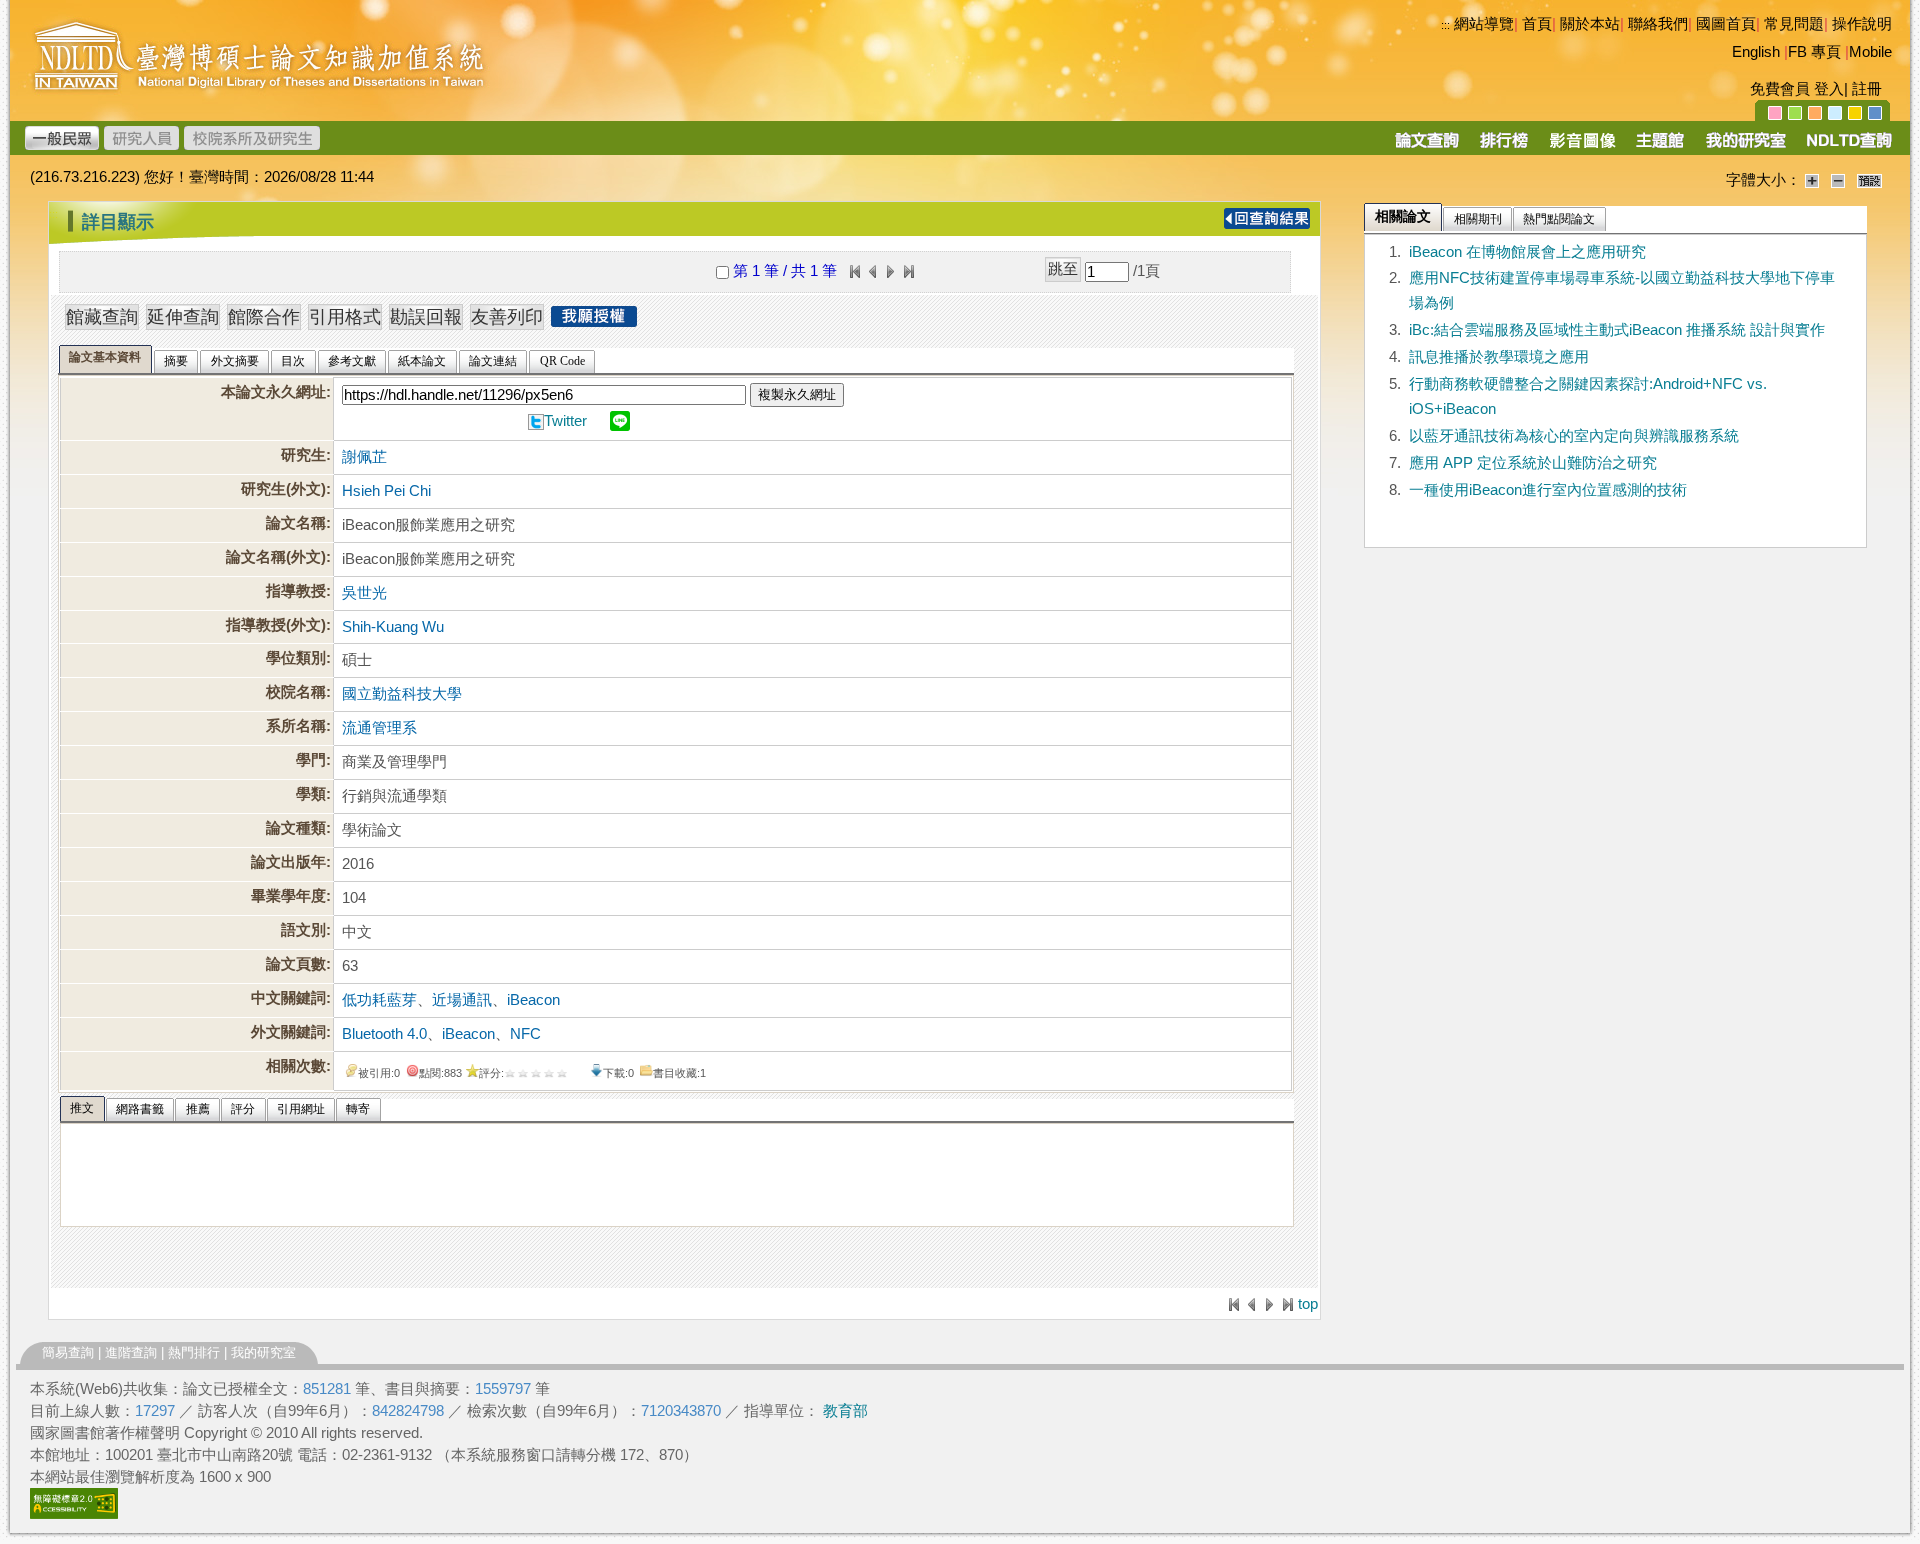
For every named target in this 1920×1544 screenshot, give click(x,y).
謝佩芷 (364, 457)
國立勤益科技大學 (402, 694)
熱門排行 (194, 1352)
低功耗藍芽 (379, 1000)
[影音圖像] (1582, 147)
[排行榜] (1504, 147)
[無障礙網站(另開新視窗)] (74, 1514)
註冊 (1867, 89)
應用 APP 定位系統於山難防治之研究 (1533, 463)
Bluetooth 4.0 (384, 1034)
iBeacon (533, 1000)
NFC (525, 1034)
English (1756, 52)
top (1308, 1304)
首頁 (1537, 24)
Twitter (565, 421)
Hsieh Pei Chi (386, 491)
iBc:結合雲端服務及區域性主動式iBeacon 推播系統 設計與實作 (1617, 330)
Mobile (1870, 52)
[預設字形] (1869, 180)
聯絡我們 (1658, 24)
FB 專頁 (1814, 52)
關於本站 (1590, 24)
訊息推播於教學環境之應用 (1499, 357)
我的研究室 (263, 1352)
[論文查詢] (1426, 147)
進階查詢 (131, 1352)
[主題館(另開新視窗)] (1660, 147)
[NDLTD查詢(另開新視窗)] (1847, 147)
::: (1445, 25)
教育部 (845, 1411)
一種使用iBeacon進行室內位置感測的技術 (1548, 490)
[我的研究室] (1745, 147)
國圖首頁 (1726, 24)
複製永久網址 (797, 394)
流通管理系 (379, 728)
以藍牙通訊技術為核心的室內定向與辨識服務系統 (1574, 436)
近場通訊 (462, 1000)
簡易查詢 (68, 1352)
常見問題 (1794, 24)
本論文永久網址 (273, 392)
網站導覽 (1484, 24)
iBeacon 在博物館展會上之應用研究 (1527, 252)
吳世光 (364, 593)
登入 (1829, 89)
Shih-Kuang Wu (393, 627)
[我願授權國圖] (594, 321)
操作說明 (1862, 24)
